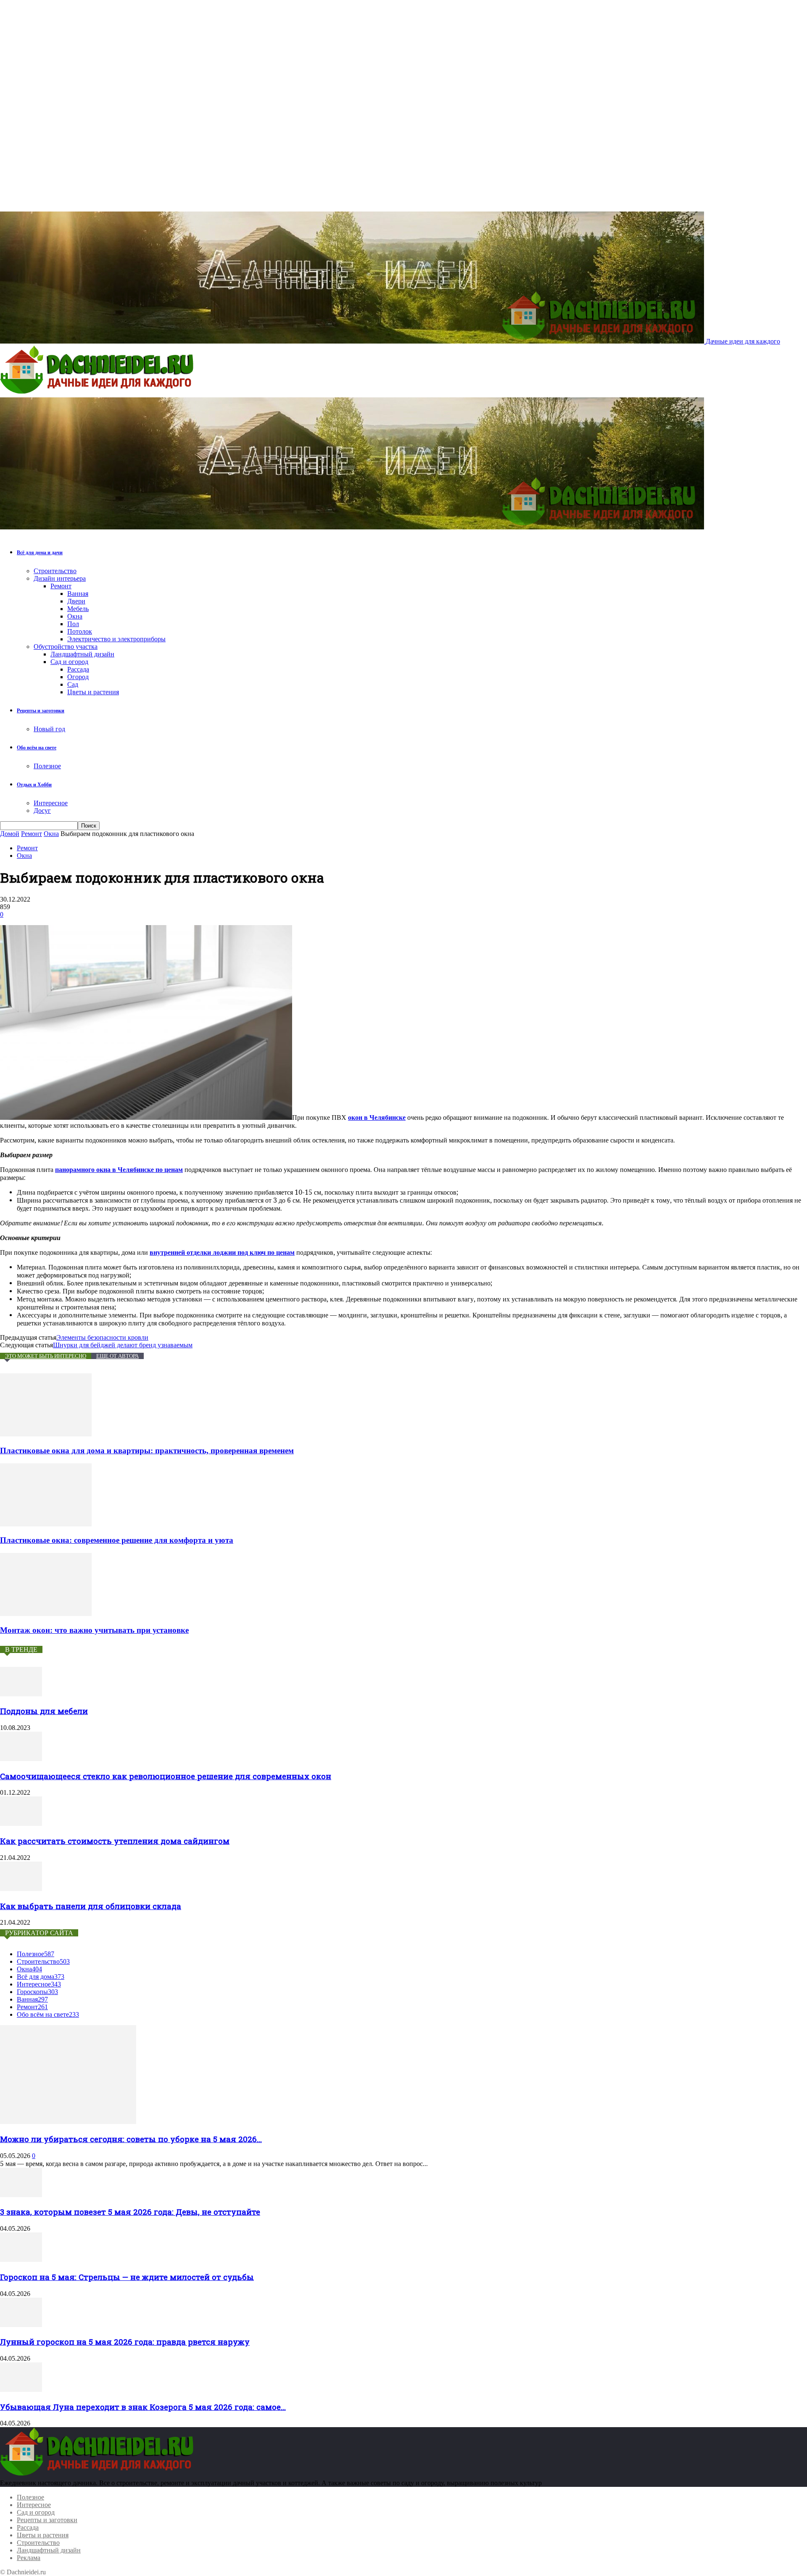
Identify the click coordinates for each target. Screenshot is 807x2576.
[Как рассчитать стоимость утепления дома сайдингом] (21, 1824)
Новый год (49, 729)
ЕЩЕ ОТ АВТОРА (117, 1356)
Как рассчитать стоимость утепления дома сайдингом (115, 1841)
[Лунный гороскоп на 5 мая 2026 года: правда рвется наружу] (21, 2325)
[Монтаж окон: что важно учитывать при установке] (46, 1614)
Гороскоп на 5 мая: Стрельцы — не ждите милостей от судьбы (127, 2277)
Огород (78, 677)
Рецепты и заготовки (41, 711)
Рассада (78, 669)
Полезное (47, 766)
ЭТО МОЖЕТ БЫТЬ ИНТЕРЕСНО (46, 1356)
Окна (75, 616)
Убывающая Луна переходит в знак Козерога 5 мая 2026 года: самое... (143, 2407)
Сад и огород (69, 662)
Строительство (55, 571)
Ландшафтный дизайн (82, 654)
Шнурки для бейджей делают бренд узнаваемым (123, 1345)
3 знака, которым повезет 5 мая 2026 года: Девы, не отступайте (130, 2212)
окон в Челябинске (377, 1117)
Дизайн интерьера (60, 578)
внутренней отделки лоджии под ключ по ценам (222, 1252)
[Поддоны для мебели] (21, 1694)
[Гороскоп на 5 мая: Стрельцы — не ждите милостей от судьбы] (21, 2260)
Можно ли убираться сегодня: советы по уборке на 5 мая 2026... (131, 2139)
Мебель (78, 609)
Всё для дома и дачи (40, 553)
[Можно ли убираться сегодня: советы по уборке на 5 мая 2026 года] (68, 2122)
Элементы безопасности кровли (102, 1337)
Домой (10, 834)
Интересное (51, 803)
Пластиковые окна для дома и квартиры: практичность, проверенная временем (147, 1451)
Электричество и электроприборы (116, 639)
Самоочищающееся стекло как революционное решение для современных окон (166, 1776)
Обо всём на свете (37, 748)
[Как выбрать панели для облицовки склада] (21, 1889)
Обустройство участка (66, 647)
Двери (76, 601)
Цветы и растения (93, 692)
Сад (73, 684)
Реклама (29, 2558)
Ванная (78, 594)
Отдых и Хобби (34, 785)
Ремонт (61, 586)
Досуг (42, 811)
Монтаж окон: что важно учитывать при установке (94, 1630)
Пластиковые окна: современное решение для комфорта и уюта (117, 1540)
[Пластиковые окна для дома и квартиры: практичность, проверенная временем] (46, 1434)
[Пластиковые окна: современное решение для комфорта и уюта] (46, 1524)
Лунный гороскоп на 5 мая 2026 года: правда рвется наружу (125, 2342)
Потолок (80, 631)
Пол (73, 624)
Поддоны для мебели (44, 1711)
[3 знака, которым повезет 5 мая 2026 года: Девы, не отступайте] (21, 2195)
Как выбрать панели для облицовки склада (91, 1906)
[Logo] (99, 393)
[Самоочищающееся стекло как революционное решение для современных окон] (21, 1759)
